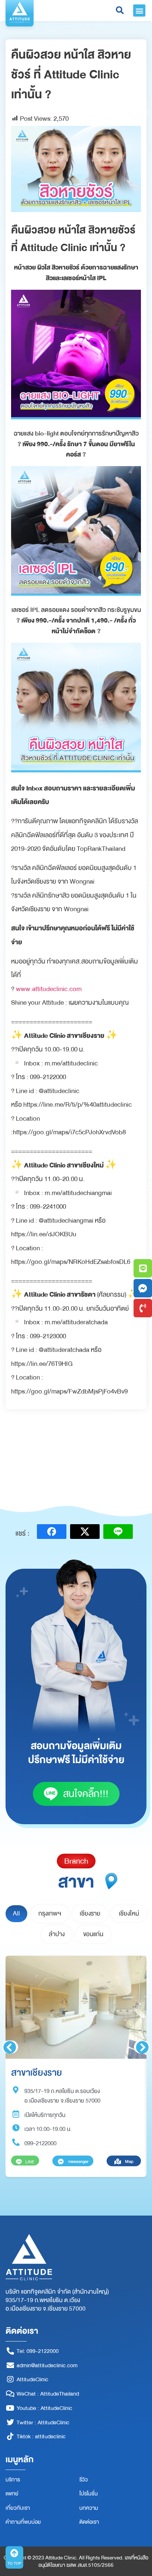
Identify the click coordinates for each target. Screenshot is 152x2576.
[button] (139, 10)
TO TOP (14, 2563)
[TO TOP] (14, 2553)
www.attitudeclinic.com (49, 989)
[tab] (16, 1914)
